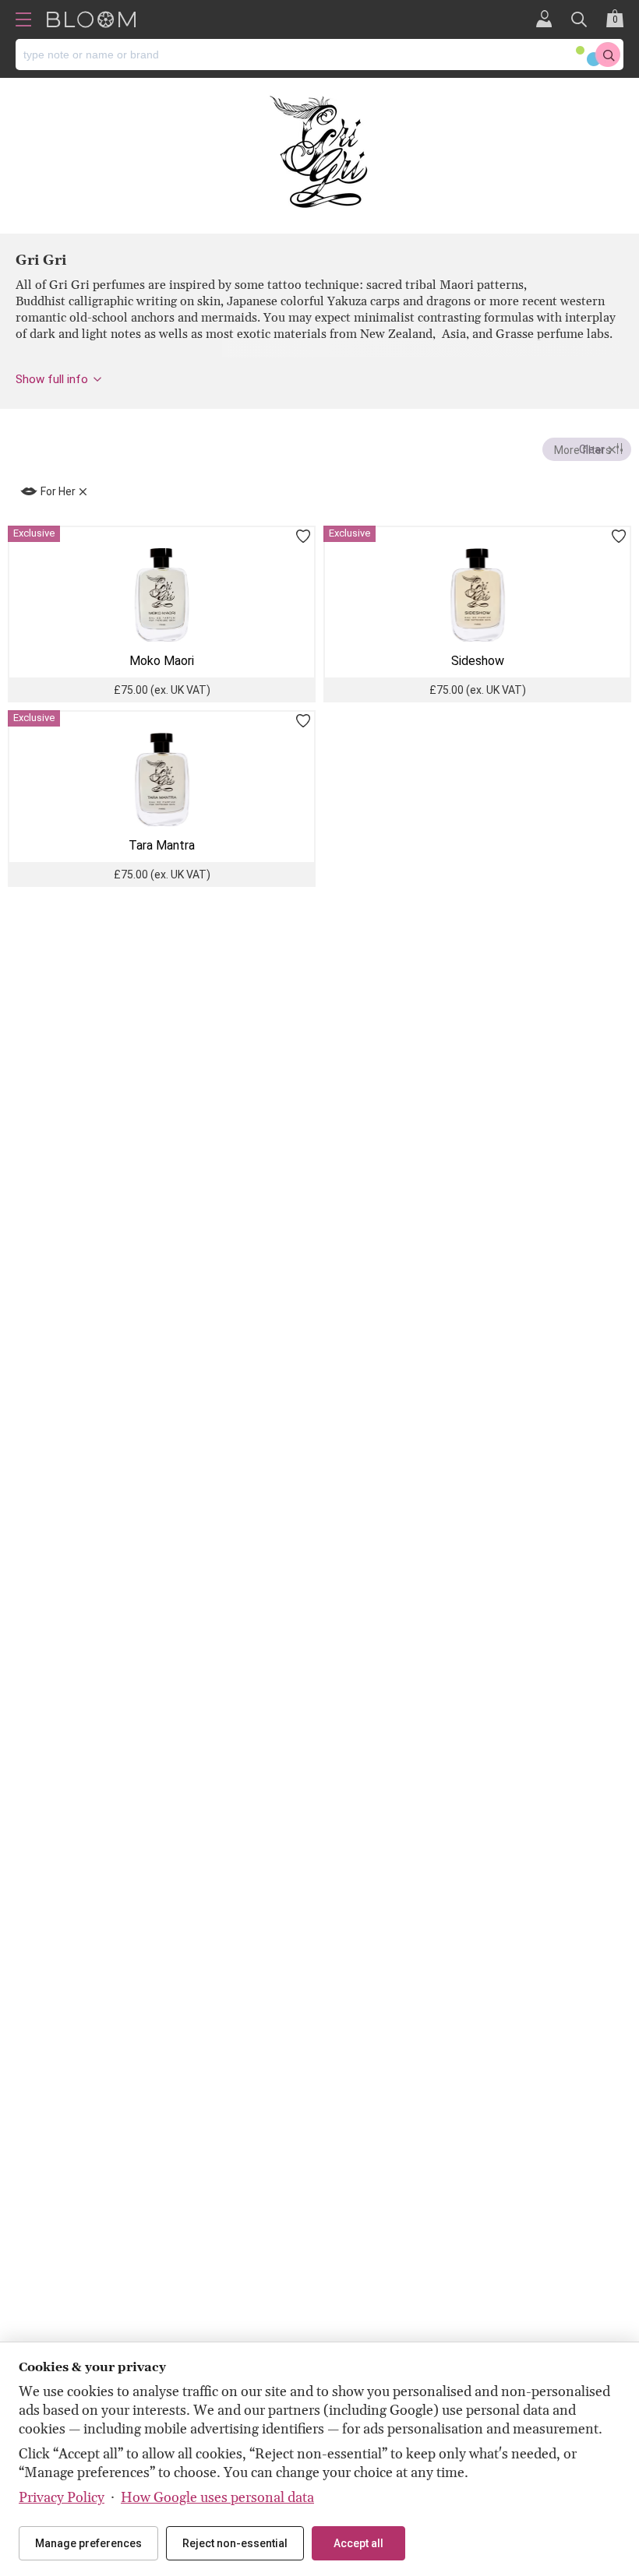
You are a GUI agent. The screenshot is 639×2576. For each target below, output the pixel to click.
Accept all (358, 2543)
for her (58, 491)
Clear (592, 449)
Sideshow (478, 661)
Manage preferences (88, 2543)
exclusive (34, 533)
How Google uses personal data (217, 2498)
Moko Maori (162, 661)
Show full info (52, 379)
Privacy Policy (62, 2498)
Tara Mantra (162, 845)
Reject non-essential (235, 2543)
